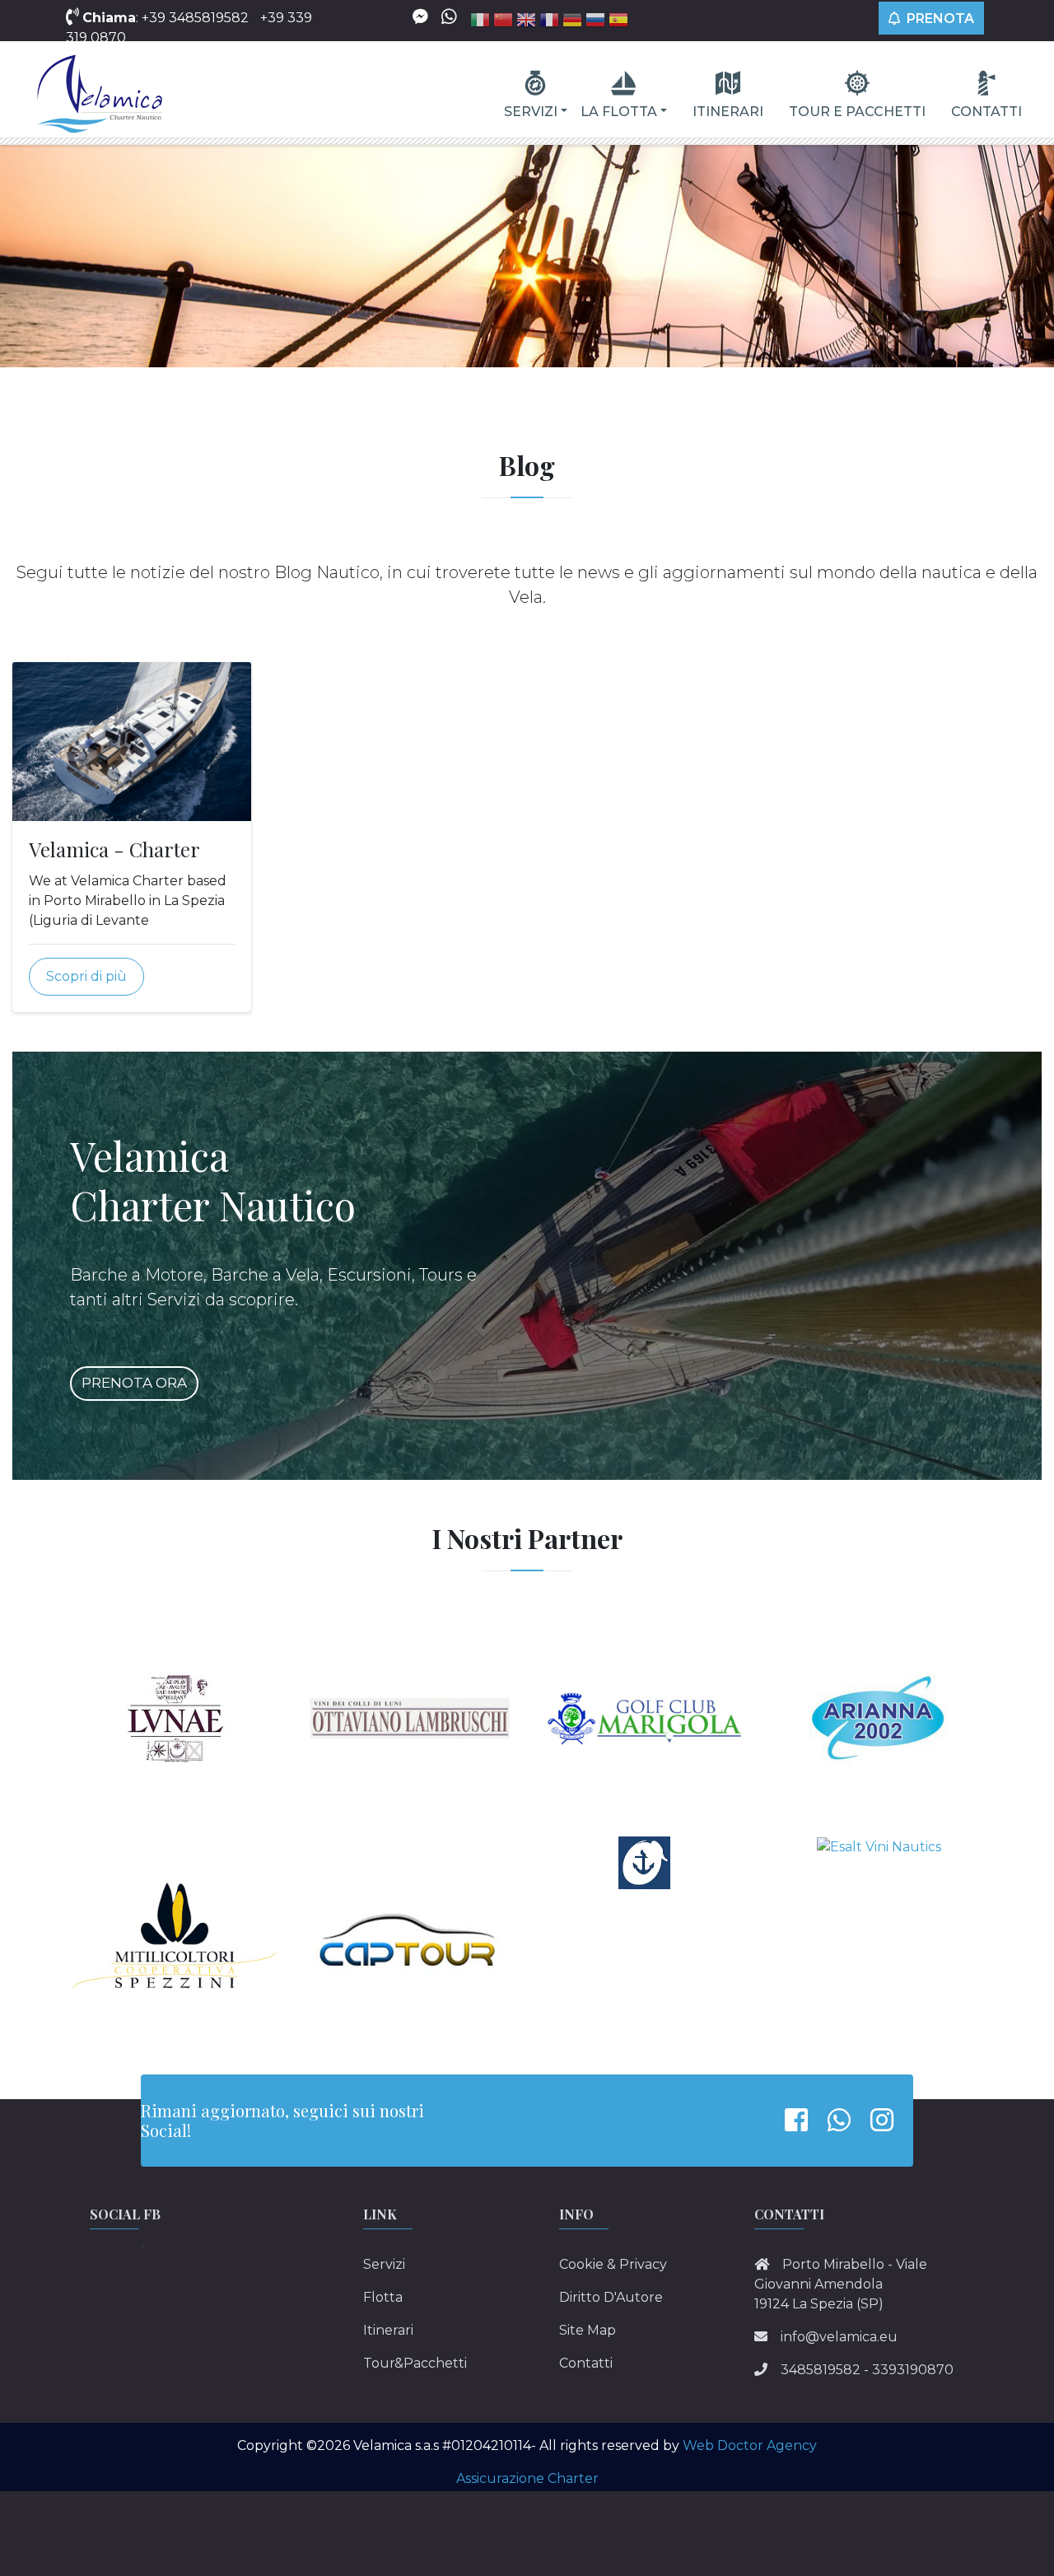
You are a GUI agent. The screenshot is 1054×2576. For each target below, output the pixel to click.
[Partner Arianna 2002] (879, 1717)
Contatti (986, 112)
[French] (549, 23)
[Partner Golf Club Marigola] (644, 1717)
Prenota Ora (134, 1383)
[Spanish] (618, 23)
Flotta (383, 2297)
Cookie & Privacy (613, 2264)
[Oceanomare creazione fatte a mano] (645, 1862)
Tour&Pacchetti (415, 2363)
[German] (572, 23)
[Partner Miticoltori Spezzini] (175, 1941)
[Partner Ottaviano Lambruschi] (410, 1717)
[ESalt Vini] (879, 1846)
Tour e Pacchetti (857, 112)
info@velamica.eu (839, 2337)
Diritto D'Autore (611, 2297)
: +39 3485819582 (167, 18)
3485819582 (821, 2370)
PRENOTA (939, 19)
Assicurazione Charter (527, 2478)
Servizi (531, 112)
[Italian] (480, 23)
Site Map (588, 2330)
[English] (526, 23)
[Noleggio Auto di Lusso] (410, 1941)
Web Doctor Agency (750, 2445)
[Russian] (595, 23)
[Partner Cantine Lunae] (175, 1717)
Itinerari (728, 112)
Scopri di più (86, 976)
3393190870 (913, 2370)
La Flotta (619, 112)
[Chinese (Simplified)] (503, 23)
